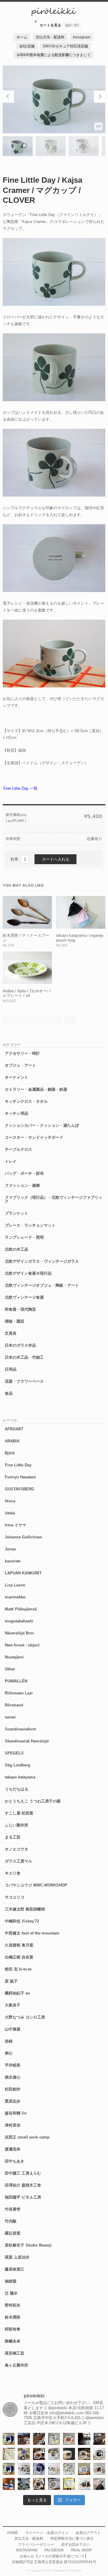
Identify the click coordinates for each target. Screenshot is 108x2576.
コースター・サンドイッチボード (34, 1137)
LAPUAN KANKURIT (23, 1573)
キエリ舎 (13, 1873)
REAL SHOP (81, 2550)
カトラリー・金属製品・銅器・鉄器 (36, 1089)
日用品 (11, 1369)
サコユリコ (15, 1897)
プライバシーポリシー (36, 2544)
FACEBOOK (54, 2550)
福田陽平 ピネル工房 (23, 2197)
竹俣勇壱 (13, 2209)
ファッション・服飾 (22, 1185)
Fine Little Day (18, 1465)
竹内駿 (11, 2221)
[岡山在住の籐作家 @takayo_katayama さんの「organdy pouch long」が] (99, 2484)
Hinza (10, 1501)
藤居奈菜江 (15, 2269)
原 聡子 (11, 1981)
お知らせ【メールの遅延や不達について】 (54, 2556)
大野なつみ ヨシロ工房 (25, 2017)
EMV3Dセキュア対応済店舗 (65, 46)
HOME (13, 2533)
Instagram (82, 37)
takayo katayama (20, 1777)
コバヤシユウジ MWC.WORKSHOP (36, 1885)
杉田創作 (13, 2089)
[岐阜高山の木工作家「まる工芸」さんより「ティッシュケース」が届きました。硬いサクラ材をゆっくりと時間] (39, 2454)
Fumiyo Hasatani (20, 1477)
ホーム (22, 37)
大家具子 (13, 2005)
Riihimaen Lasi (19, 1693)
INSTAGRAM (27, 2550)
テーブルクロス (18, 1149)
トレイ (11, 1161)
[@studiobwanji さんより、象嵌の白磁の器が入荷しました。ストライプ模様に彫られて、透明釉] (69, 2454)
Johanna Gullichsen (23, 1537)
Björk (10, 1453)
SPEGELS (14, 1753)
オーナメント (16, 1077)
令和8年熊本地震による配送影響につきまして (54, 55)
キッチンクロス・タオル (26, 1101)
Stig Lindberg (18, 1765)
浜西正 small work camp (27, 2137)
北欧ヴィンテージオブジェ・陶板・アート (42, 1285)
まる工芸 (13, 1837)
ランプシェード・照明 (24, 1237)
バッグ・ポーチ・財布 (24, 1173)
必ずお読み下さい (76, 2544)
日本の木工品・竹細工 (24, 1357)
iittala (10, 1513)
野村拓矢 (13, 2305)
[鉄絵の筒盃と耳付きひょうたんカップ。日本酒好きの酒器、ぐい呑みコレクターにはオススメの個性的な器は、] (84, 2484)
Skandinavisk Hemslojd (27, 1741)
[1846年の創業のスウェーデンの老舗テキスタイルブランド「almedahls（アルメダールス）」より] (54, 2454)
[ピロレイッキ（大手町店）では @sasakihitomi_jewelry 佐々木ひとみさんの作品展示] (69, 2469)
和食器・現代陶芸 (20, 1309)
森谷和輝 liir (16, 2113)
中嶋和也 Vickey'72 (22, 1921)
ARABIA (12, 1441)
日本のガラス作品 (20, 1345)
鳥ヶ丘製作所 (16, 2365)
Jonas (10, 1549)
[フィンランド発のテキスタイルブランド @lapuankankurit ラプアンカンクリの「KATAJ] (84, 2469)
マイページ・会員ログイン (47, 2533)
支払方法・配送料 (50, 37)
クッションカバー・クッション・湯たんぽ (42, 1125)
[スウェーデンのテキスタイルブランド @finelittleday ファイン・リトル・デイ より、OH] (9, 2454)
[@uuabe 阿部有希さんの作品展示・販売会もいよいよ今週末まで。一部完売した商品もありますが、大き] (24, 2469)
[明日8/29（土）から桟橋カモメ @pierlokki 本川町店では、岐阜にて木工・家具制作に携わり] (39, 2439)
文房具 (11, 1333)
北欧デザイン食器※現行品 (28, 1273)
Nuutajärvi (14, 1657)
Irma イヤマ (15, 1525)
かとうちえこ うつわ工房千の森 (33, 1801)
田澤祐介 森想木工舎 (23, 2185)
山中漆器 (13, 2029)
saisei (10, 1717)
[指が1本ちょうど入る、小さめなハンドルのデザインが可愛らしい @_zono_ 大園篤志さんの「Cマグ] (69, 2439)
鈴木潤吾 (13, 2317)
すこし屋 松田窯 (19, 1813)
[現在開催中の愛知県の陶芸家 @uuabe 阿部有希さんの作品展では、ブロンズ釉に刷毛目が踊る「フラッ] (54, 2484)
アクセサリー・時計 (22, 1053)
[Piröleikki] (54, 15)
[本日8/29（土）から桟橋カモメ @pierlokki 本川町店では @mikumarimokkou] (24, 2439)
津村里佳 (13, 2125)
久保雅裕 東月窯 (19, 1945)
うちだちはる (16, 1789)
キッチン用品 (16, 1113)
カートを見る (57, 23)
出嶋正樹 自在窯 (19, 1957)
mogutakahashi (19, 1621)
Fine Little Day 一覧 (20, 788)
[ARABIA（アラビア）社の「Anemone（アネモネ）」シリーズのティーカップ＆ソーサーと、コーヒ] (9, 2484)
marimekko (15, 1597)
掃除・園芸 (15, 1321)
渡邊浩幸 (13, 2149)
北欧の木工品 (16, 1249)
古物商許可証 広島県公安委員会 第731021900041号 (54, 2562)
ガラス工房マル (18, 1861)
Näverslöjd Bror (19, 1633)
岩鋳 (9, 2041)
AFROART (14, 1429)
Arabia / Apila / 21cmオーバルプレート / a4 (27, 993)
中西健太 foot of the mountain (32, 1933)
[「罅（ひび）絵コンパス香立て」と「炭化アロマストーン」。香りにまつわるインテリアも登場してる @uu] (54, 2469)
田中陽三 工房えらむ (23, 2173)
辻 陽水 (11, 2293)
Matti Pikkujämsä (21, 1609)
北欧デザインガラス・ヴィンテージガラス (42, 1261)
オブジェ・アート (20, 1065)
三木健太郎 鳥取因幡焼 (25, 1909)
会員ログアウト (88, 2533)
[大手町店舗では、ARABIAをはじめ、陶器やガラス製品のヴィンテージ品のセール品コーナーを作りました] (24, 2454)
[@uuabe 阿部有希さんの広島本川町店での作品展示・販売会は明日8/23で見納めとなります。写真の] (99, 2454)
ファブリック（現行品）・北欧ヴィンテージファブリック (54, 1199)
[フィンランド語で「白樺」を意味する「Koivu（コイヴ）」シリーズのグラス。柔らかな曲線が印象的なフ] (84, 2454)
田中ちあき (15, 2161)
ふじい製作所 (16, 1825)
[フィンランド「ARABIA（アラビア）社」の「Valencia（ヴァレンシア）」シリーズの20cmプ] (39, 2469)
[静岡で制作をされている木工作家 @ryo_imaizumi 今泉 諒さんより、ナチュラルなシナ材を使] (39, 2484)
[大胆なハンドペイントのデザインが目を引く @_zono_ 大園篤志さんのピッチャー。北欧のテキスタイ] (54, 2439)
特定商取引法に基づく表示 (72, 2538)
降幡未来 (13, 2341)
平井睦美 (13, 2065)
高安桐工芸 (15, 2353)
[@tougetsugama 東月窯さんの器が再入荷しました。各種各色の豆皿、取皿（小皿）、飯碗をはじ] (24, 2484)
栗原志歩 (13, 2101)
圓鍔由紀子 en (17, 1993)
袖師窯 (11, 2281)
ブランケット (16, 1213)
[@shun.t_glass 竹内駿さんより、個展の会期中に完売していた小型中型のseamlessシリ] (84, 2439)
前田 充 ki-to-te (18, 1969)
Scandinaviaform (21, 1729)
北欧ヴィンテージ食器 (24, 1297)
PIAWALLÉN (16, 1681)
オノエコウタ (16, 1849)
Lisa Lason (15, 1585)
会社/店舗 (27, 46)
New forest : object (22, 1645)
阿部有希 (13, 2329)
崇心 (9, 2053)
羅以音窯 (13, 2233)
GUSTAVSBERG (19, 1489)
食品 (9, 1393)
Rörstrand (14, 1705)
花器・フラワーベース (24, 1381)
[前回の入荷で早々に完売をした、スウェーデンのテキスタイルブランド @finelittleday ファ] (69, 2484)
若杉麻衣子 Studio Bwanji (28, 2245)
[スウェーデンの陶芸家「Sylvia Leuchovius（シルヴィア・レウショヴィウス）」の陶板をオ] (9, 2439)
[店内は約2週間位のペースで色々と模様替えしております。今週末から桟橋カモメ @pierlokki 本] (99, 2439)
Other (10, 1669)
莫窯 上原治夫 (17, 2257)
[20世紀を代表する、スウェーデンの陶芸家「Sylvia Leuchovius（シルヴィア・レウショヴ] (9, 2469)
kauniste (13, 1561)
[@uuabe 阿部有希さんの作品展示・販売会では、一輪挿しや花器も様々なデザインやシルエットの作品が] (99, 2469)
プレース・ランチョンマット (30, 1225)
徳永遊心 (13, 2077)
